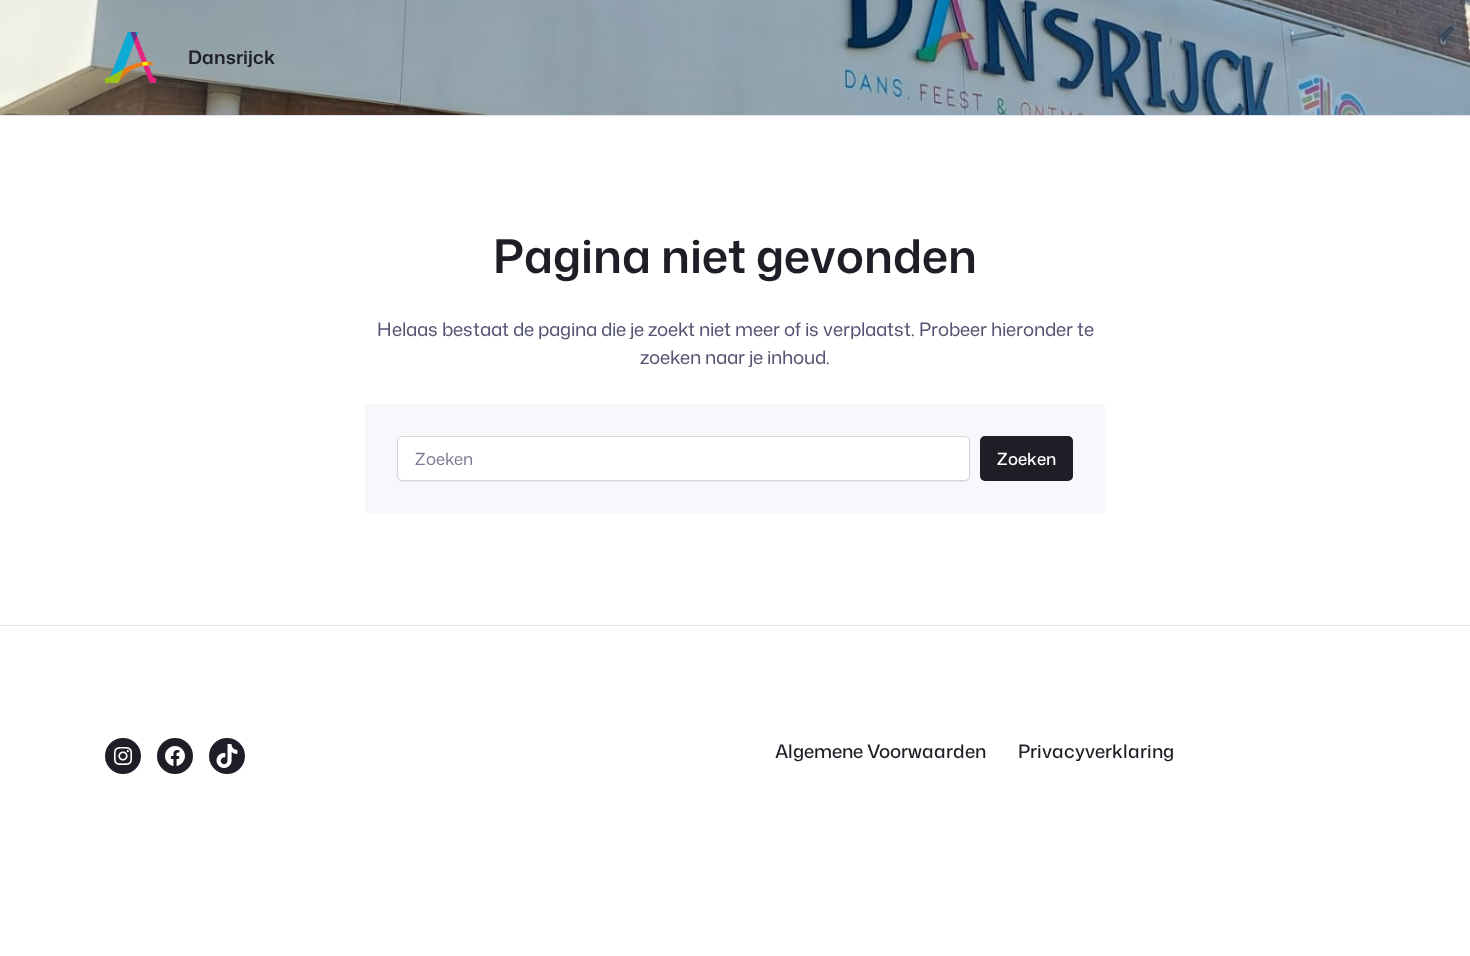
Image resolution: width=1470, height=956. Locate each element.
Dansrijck (231, 57)
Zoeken (1026, 458)
